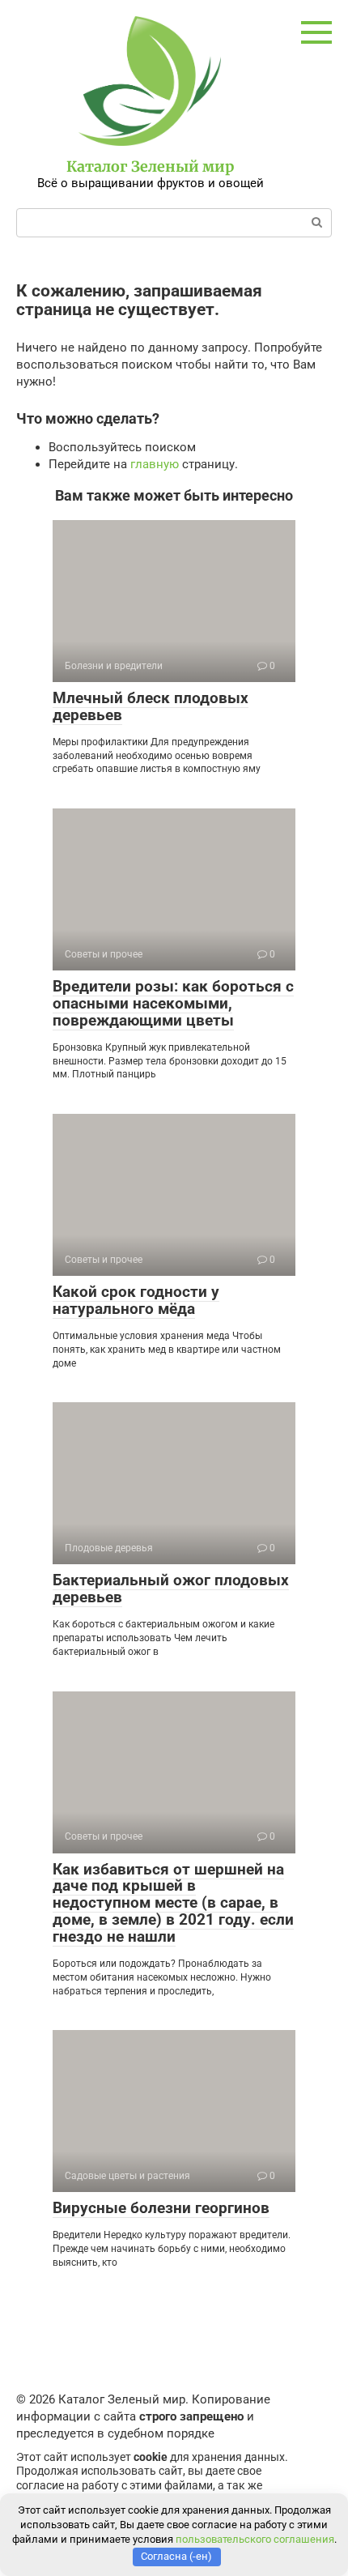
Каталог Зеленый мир (150, 166)
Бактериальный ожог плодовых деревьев (171, 1589)
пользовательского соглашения (255, 2539)
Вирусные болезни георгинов (161, 2208)
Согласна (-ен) (176, 2556)
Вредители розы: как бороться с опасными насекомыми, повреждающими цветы (173, 1003)
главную (155, 464)
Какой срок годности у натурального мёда (136, 1300)
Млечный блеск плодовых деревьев (151, 706)
